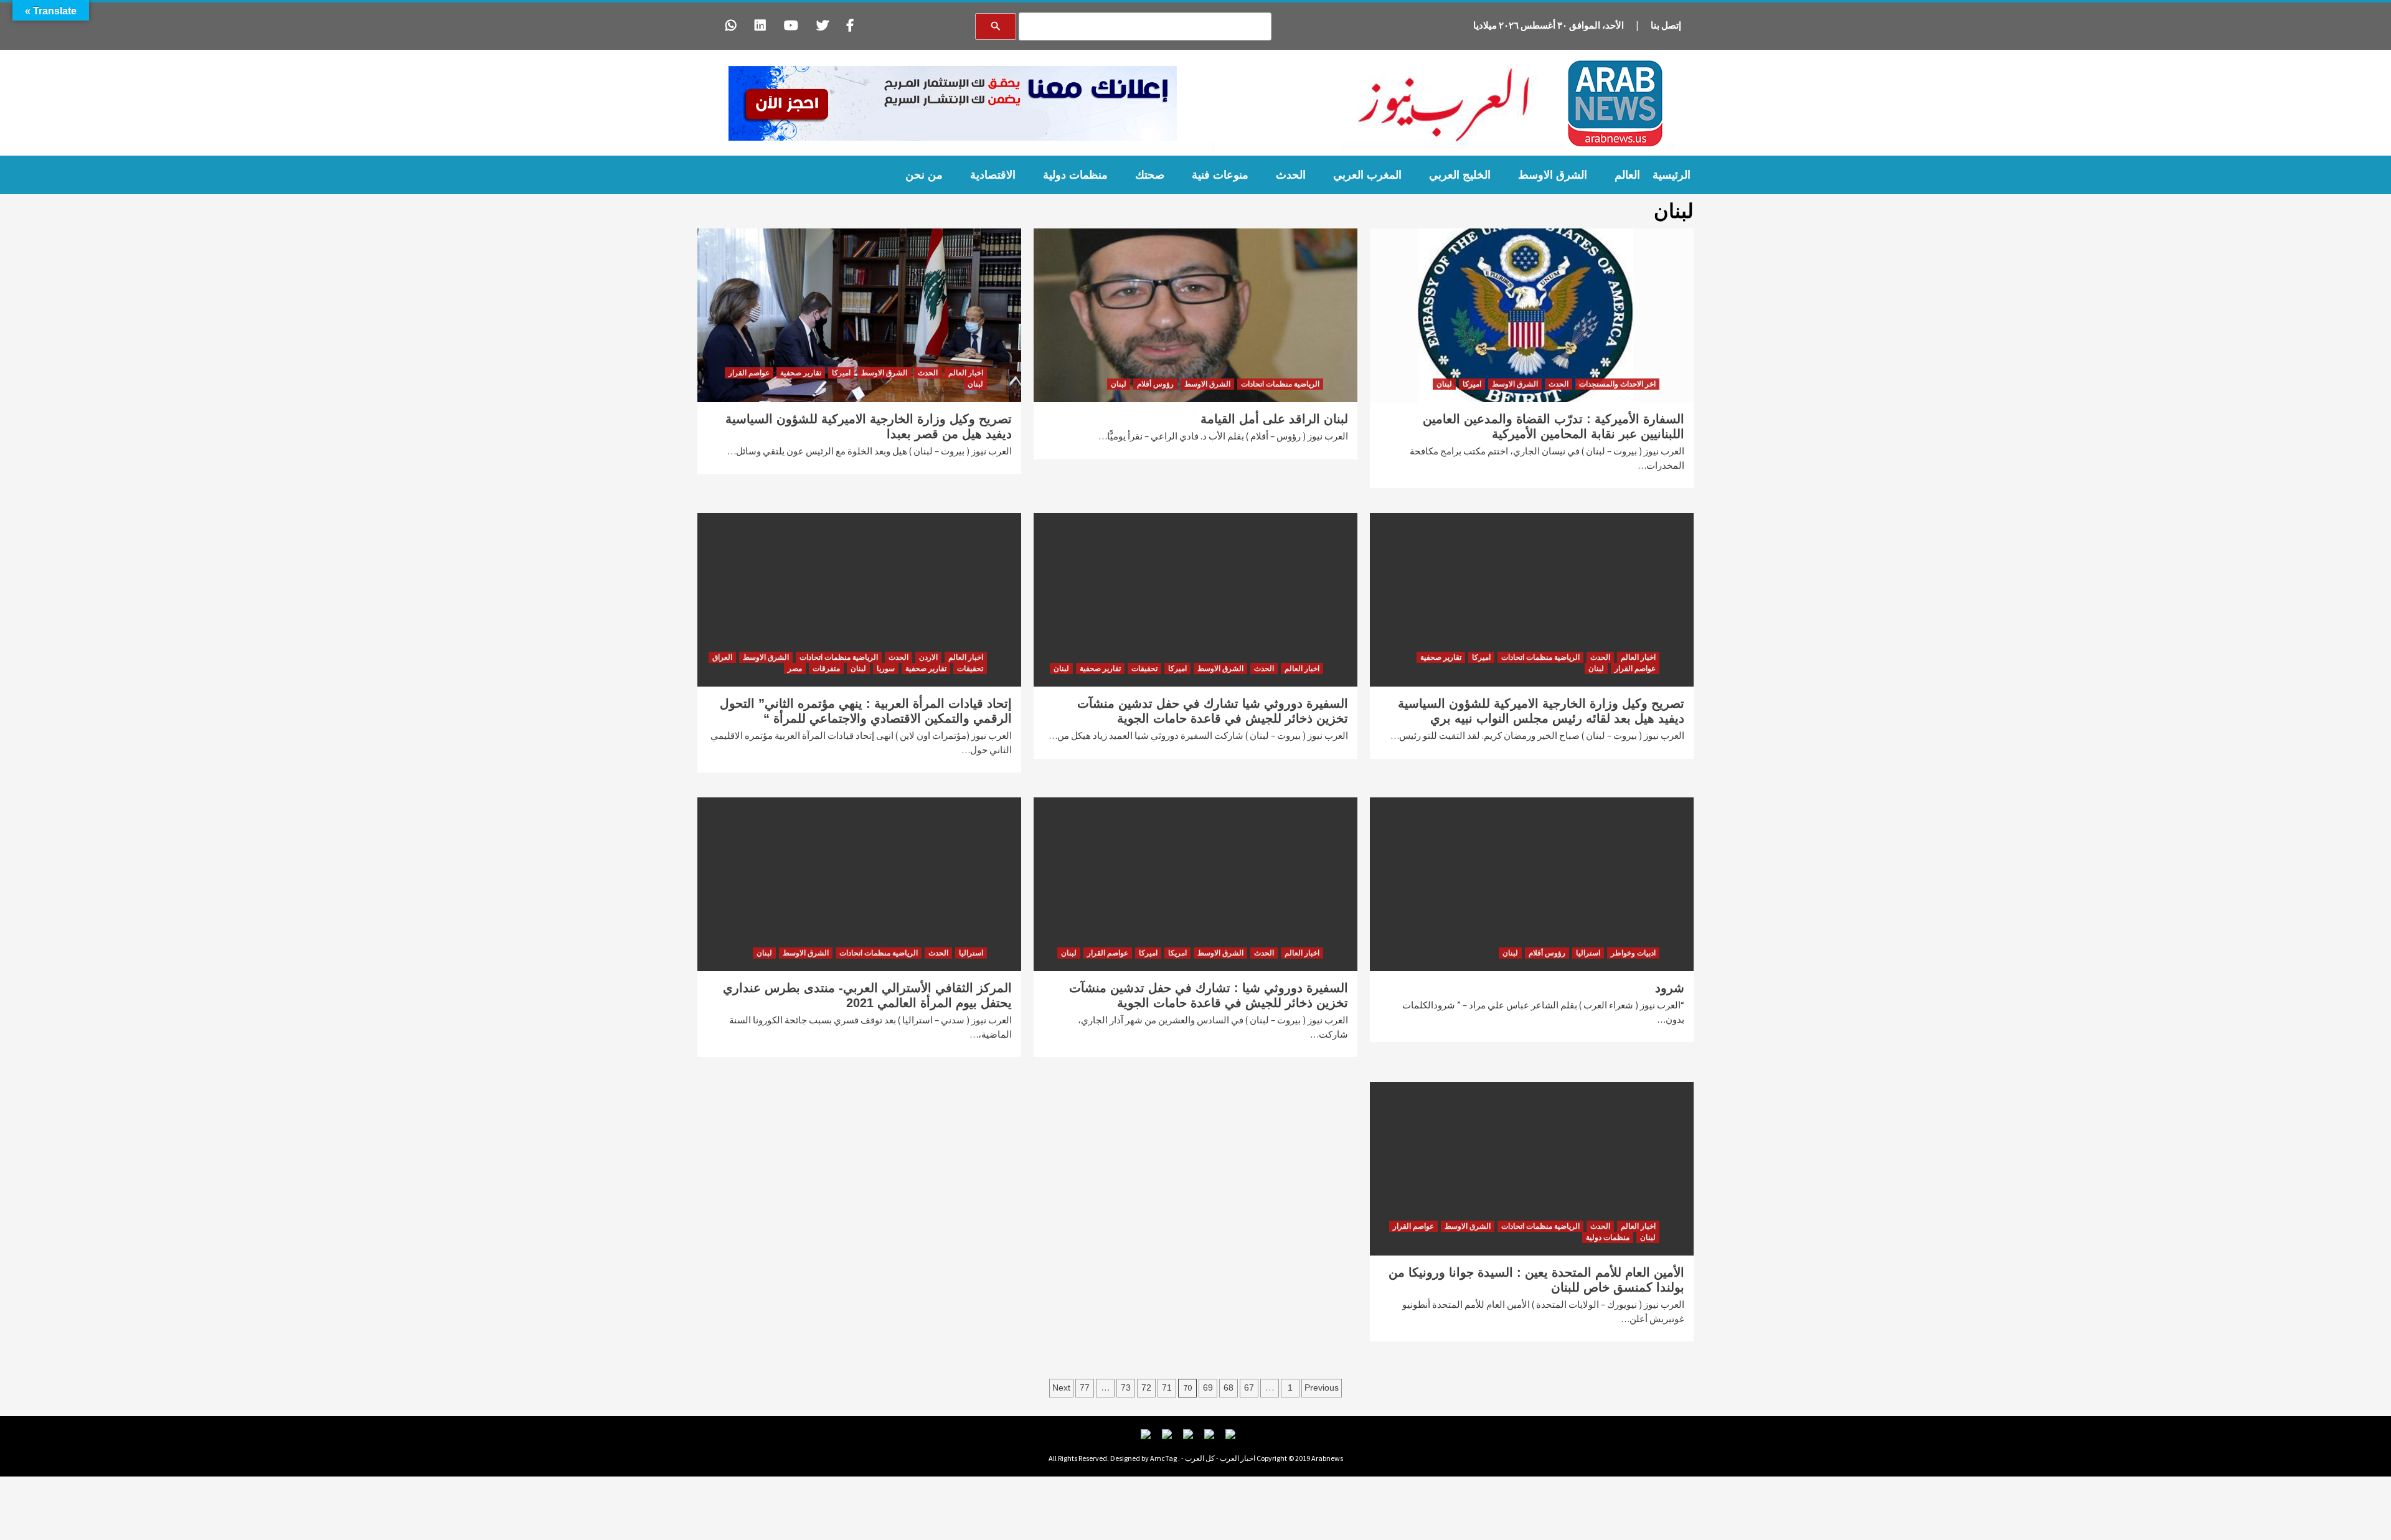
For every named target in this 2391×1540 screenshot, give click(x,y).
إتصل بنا (1666, 25)
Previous (1322, 1387)
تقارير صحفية (801, 373)
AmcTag (1163, 1458)
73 (1126, 1387)
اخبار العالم (966, 373)
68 (1229, 1387)
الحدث (1291, 175)
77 (1085, 1387)
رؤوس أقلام (1155, 384)
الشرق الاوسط (1553, 175)
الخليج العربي (1460, 175)
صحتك (1150, 175)
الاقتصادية (993, 175)
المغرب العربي (1367, 175)
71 (1167, 1387)
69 (1208, 1387)
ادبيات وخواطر (1633, 953)
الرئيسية (1672, 175)
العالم (1627, 175)
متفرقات (826, 669)
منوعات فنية (1220, 175)
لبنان (1444, 384)
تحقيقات (1144, 669)
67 (1249, 1387)
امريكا (1177, 953)
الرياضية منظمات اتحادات (1280, 384)
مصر (795, 669)
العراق (722, 657)
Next (1061, 1387)
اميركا (1472, 384)
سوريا (886, 669)
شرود (1670, 988)
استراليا (1588, 953)
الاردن (928, 657)
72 (1146, 1387)
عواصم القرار (749, 373)
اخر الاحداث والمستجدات (1617, 384)
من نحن (924, 175)
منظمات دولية (1075, 175)
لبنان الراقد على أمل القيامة (1274, 419)
